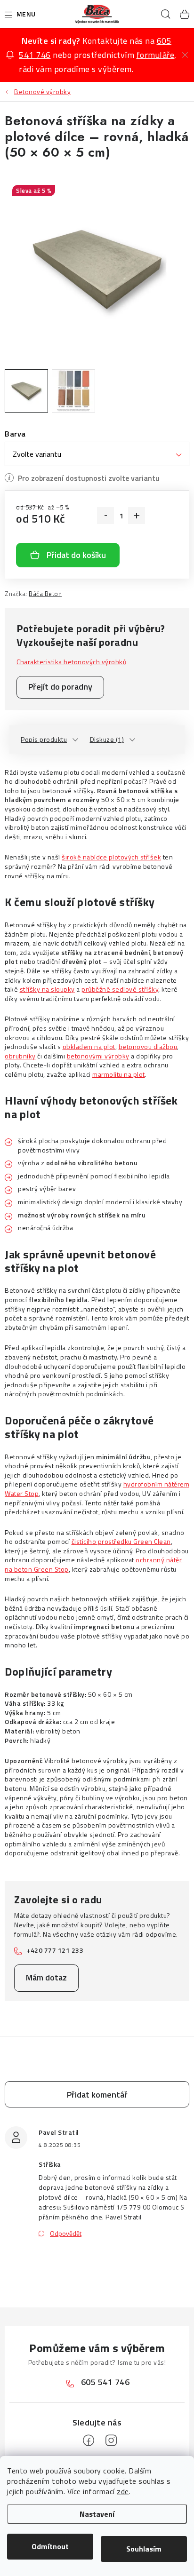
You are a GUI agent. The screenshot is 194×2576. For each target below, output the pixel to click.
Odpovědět (66, 2233)
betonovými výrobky (98, 1056)
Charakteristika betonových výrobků (71, 662)
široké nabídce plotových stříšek (111, 857)
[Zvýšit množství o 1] (137, 516)
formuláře (156, 55)
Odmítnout (50, 2546)
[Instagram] (111, 2441)
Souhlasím (144, 2549)
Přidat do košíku (76, 555)
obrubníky (20, 1056)
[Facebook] (89, 2441)
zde (123, 2491)
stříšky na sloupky (47, 989)
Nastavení (97, 2514)
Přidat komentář (97, 2095)
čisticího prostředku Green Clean (121, 1541)
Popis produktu (44, 739)
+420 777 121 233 (55, 1950)
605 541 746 (105, 2382)
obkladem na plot (89, 1046)
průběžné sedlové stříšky (120, 989)
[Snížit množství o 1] (105, 516)
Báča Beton (45, 594)
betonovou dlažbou (148, 1046)
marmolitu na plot (119, 1074)
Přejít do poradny (60, 687)
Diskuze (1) (107, 739)
